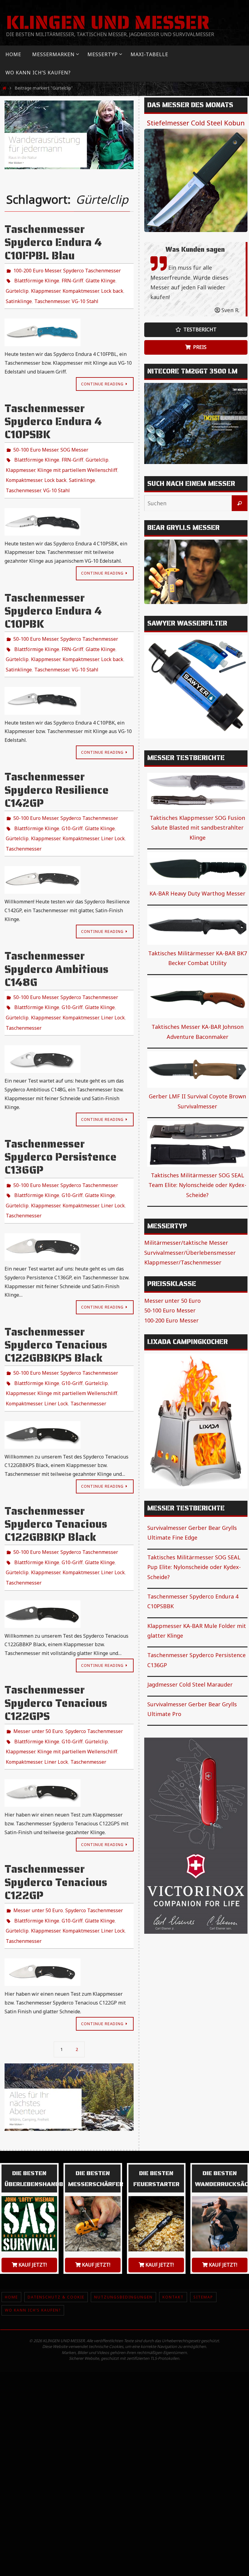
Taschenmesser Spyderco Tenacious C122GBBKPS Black (56, 1302)
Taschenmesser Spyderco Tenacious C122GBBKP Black (56, 1474)
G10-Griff (72, 804)
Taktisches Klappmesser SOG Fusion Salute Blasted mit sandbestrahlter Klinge (197, 828)
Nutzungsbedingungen (123, 2227)
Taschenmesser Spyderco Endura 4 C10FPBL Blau (53, 242)
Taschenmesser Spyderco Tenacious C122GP (56, 1819)
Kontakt (173, 2227)
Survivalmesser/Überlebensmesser (190, 1253)
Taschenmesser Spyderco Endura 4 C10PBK (53, 595)
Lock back (112, 287)
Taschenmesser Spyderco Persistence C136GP (61, 1121)
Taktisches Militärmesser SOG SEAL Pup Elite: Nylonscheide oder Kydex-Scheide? (194, 1567)
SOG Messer (74, 442)
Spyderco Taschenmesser (92, 270)
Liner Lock (113, 812)
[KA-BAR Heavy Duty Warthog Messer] (197, 868)
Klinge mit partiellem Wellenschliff (77, 459)
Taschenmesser (52, 295)
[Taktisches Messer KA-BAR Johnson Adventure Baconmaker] (197, 998)
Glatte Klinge (101, 278)
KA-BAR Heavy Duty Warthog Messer (197, 893)
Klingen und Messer (108, 22)
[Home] (5, 88)
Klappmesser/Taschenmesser (183, 1262)
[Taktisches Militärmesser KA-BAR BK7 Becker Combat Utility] (197, 926)
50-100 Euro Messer (36, 442)
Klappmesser (46, 287)
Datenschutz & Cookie (56, 2227)
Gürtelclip (17, 287)
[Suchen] (240, 503)
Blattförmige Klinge (37, 278)
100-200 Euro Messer (37, 270)
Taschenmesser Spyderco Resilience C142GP (57, 768)
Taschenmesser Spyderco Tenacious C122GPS (56, 1647)
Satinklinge (19, 295)
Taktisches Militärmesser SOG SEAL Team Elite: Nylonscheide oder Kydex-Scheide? (197, 1185)
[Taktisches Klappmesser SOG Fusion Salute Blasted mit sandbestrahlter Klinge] (197, 791)
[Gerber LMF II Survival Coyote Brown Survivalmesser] (197, 1070)
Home (11, 2227)
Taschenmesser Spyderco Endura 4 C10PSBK (53, 415)
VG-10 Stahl (85, 295)
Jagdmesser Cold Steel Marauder (190, 1684)
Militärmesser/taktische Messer (186, 1243)
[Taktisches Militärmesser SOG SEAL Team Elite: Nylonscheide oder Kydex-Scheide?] (197, 1144)
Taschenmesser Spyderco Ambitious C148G (56, 940)
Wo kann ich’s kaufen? (33, 2241)
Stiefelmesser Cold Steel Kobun (196, 123)
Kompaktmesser (81, 287)
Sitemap (203, 2227)
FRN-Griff (72, 278)
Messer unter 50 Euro (38, 1674)
